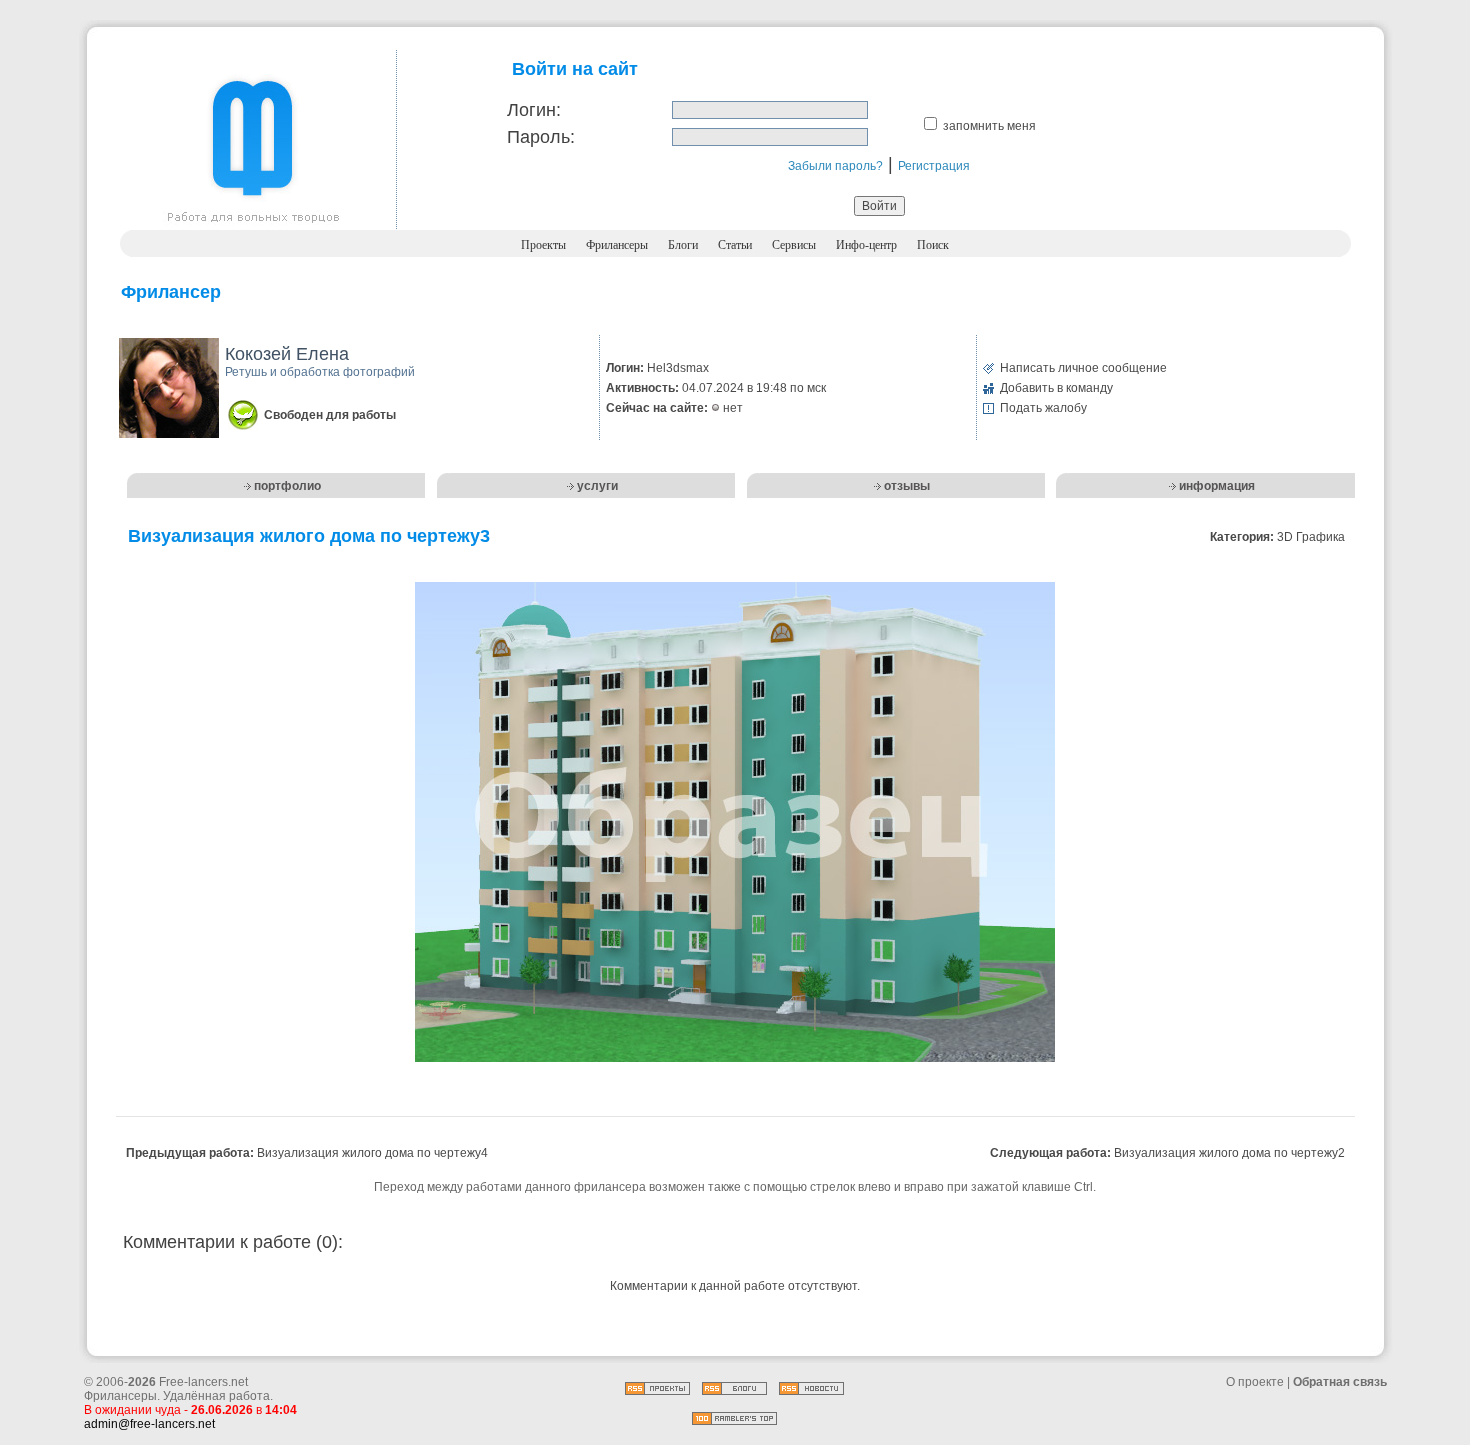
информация (1217, 486)
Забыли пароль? (835, 166)
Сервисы (794, 245)
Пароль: (541, 137)
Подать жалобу (1043, 408)
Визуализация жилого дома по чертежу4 (372, 1153)
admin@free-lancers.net (149, 1424)
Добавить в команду (1056, 388)
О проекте (1255, 1382)
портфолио (287, 486)
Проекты (543, 245)
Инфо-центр (866, 245)
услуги (597, 486)
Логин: (534, 110)
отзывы (907, 486)
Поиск (933, 245)
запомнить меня (989, 126)
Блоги (683, 245)
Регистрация (934, 166)
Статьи (735, 245)
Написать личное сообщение (1083, 368)
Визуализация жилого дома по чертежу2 (1229, 1153)
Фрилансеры (617, 245)
